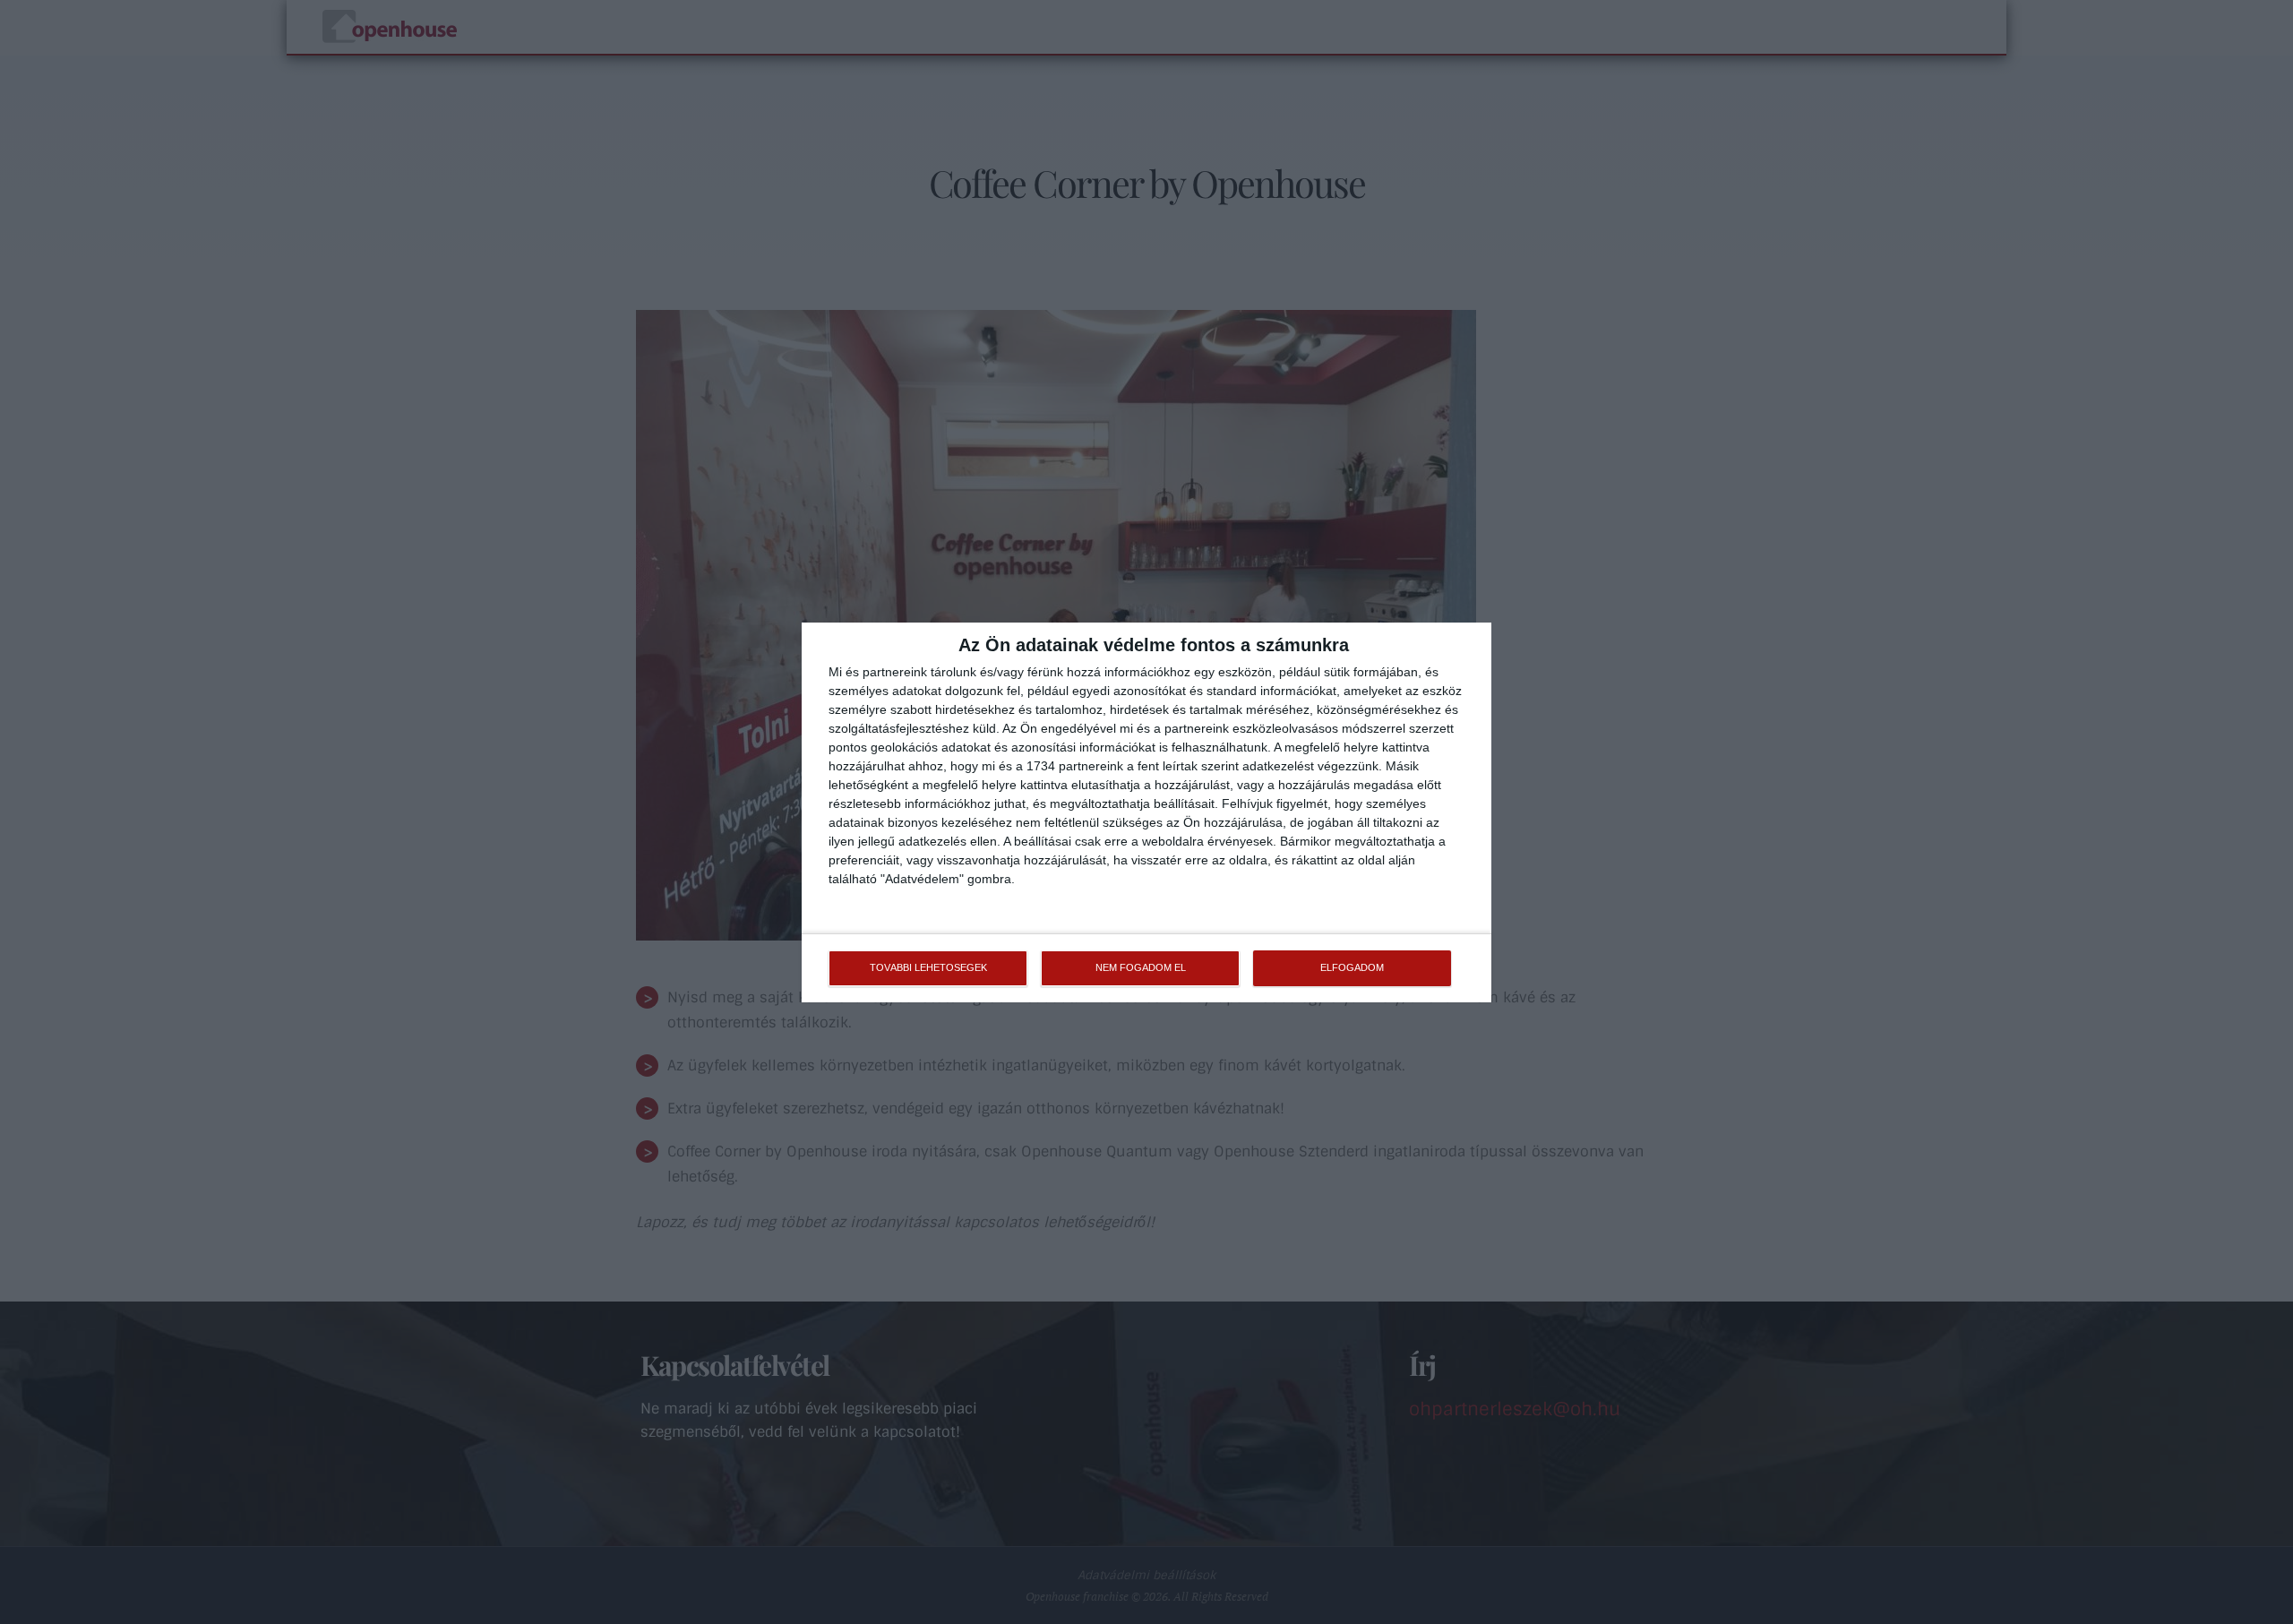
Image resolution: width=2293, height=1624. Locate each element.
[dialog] (1146, 812)
